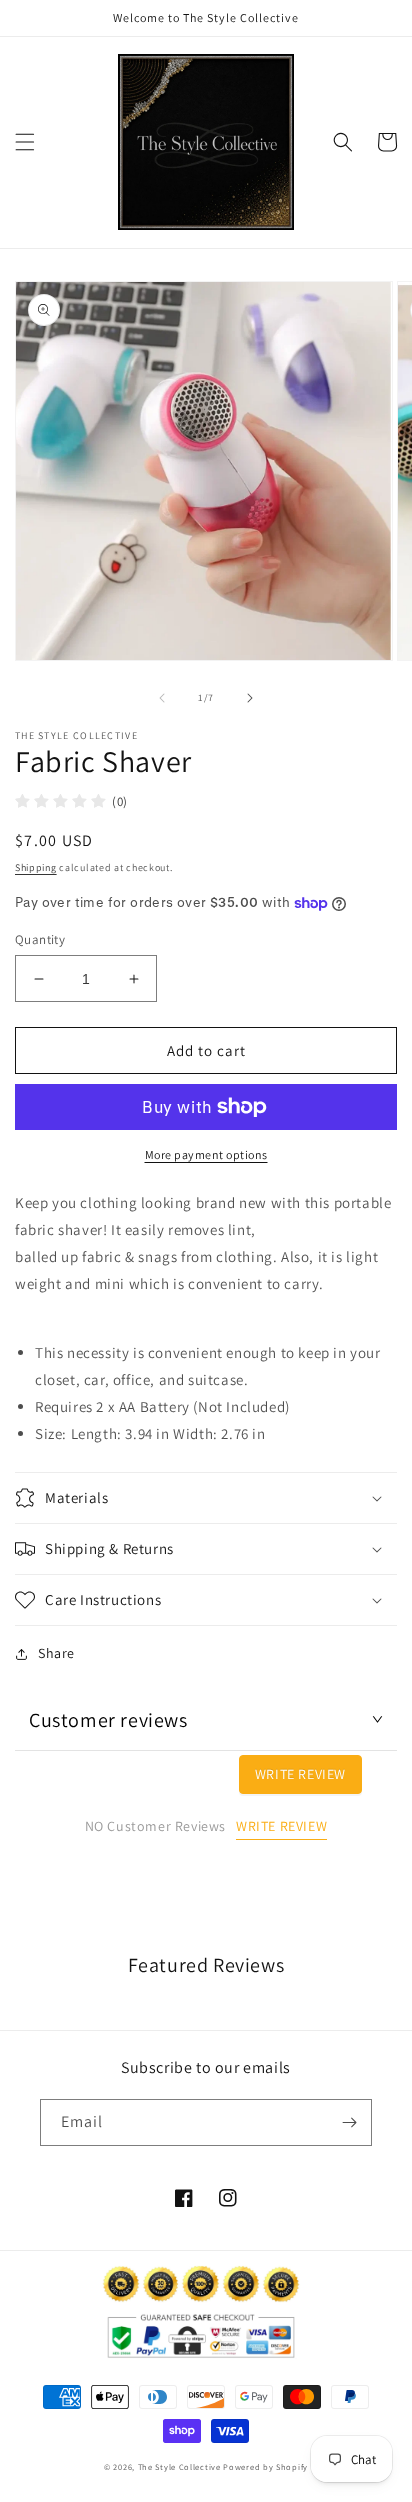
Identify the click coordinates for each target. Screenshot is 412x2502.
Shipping (36, 867)
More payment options (206, 1154)
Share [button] (56, 1653)
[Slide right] (250, 698)
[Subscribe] (349, 2122)
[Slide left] (162, 698)
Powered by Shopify (265, 2466)
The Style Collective (179, 2466)
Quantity (40, 939)
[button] (25, 142)
